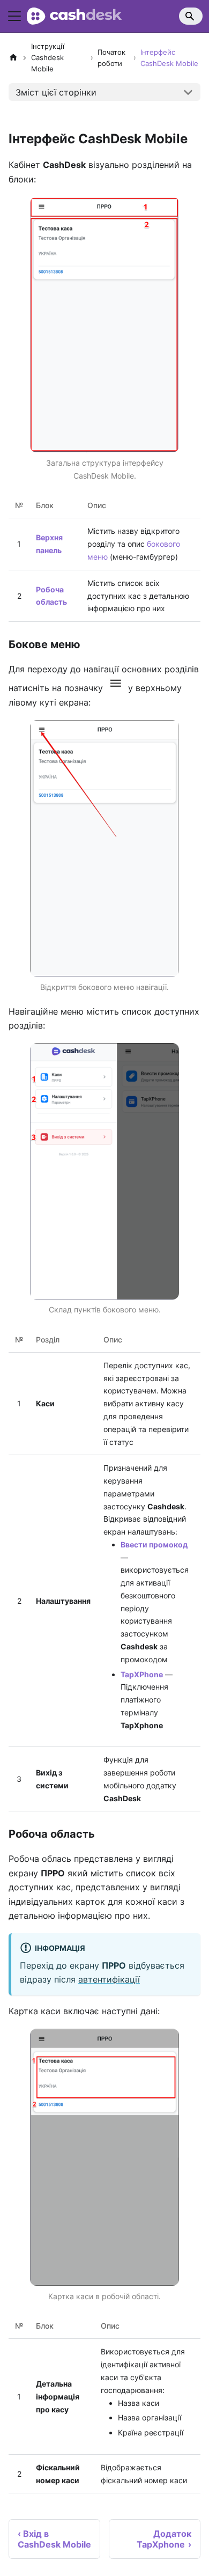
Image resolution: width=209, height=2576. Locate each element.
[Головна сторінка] (13, 58)
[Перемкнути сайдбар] (14, 16)
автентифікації (109, 1979)
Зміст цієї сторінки (56, 92)
